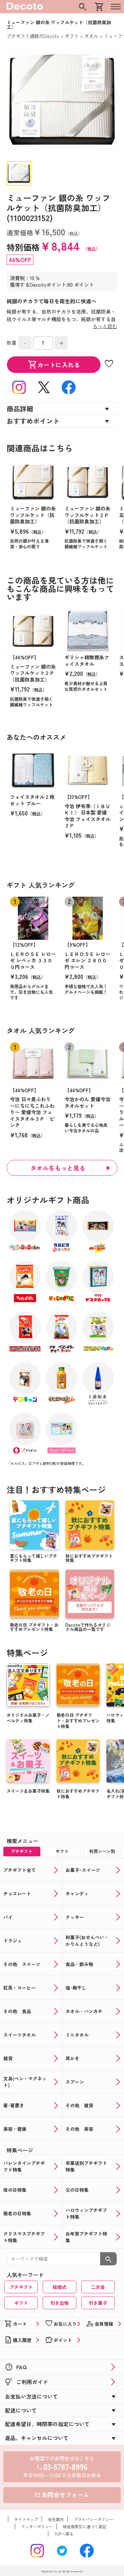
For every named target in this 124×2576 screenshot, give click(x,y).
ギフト (21, 2303)
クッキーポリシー (37, 2526)
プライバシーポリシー (94, 2519)
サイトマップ (26, 2519)
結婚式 (60, 2287)
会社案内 (56, 2519)
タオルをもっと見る (58, 1168)
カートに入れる (54, 365)
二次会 (98, 2287)
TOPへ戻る (64, 2534)
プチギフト (21, 2287)
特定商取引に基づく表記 (85, 2526)
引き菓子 (98, 2303)
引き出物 (60, 2303)
